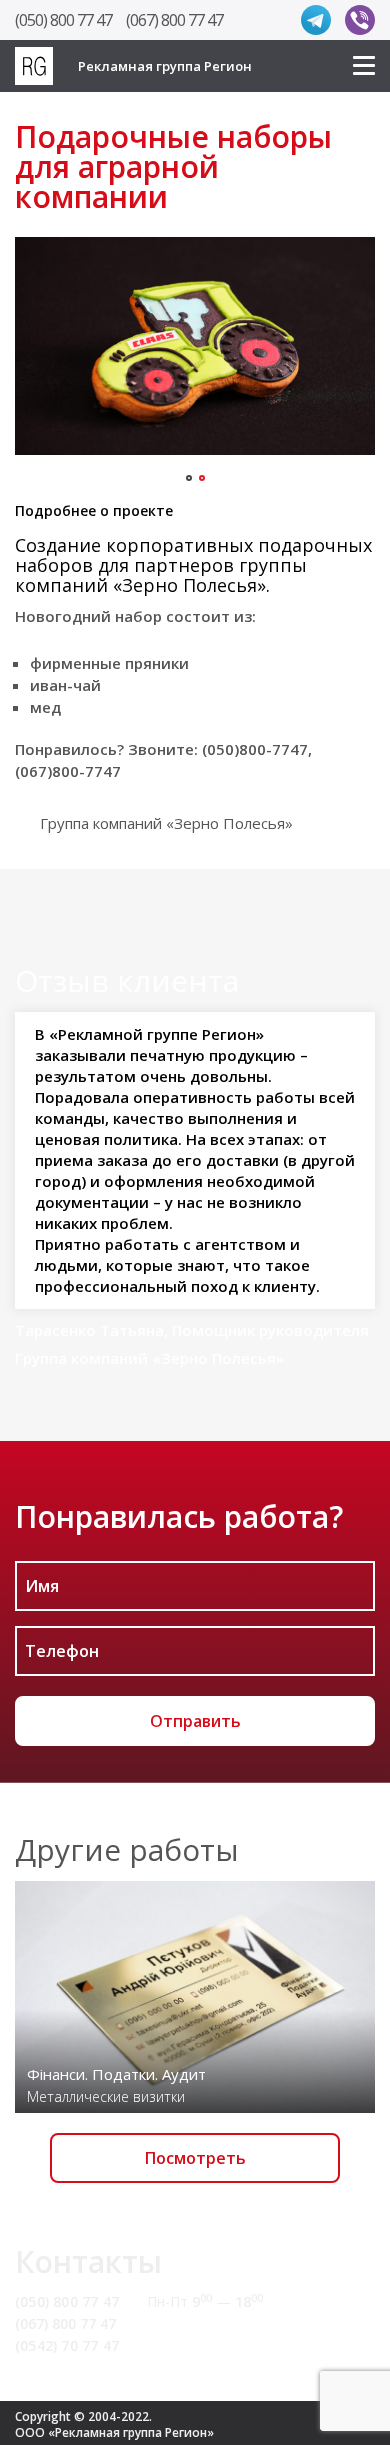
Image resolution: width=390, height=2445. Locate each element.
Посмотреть (195, 2158)
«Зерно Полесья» (189, 585)
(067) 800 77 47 (174, 20)
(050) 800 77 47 (63, 20)
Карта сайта (193, 2345)
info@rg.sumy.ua (207, 2323)
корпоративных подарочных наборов (193, 555)
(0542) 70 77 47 (67, 2345)
